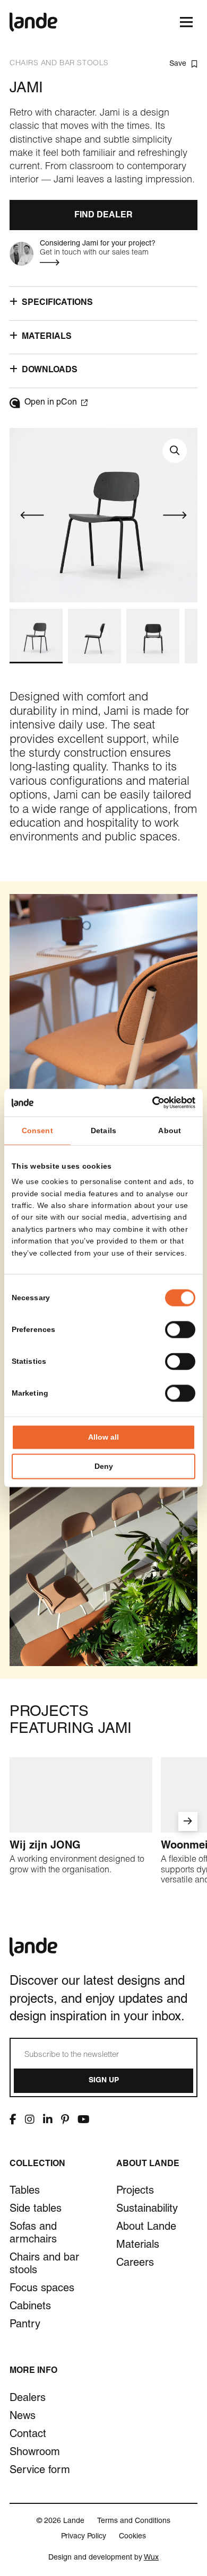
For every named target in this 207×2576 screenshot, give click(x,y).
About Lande (146, 2228)
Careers (135, 2264)
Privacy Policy (84, 2537)
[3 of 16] (153, 636)
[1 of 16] (36, 636)
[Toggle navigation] (186, 22)
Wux (151, 2558)
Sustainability (147, 2210)
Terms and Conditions (134, 2521)
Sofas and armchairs (33, 2234)
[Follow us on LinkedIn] (48, 2119)
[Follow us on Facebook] (13, 2119)
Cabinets (30, 2307)
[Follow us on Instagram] (30, 2119)
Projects (135, 2192)
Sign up (104, 2081)
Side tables (36, 2210)
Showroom (35, 2453)
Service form (40, 2471)
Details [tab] (103, 1131)
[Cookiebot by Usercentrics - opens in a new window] (149, 1102)
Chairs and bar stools (44, 2265)
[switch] (180, 1330)
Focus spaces (42, 2289)
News (23, 2417)
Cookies (132, 2537)
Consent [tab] (37, 1131)
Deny (104, 1467)
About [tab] (170, 1131)
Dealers (28, 2399)
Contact (28, 2435)
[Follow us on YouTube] (84, 2119)
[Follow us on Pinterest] (65, 2119)
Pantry (25, 2325)
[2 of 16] (94, 636)
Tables (25, 2192)
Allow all (103, 1438)
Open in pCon (51, 403)
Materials (138, 2246)
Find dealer (103, 216)
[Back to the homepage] (33, 22)
